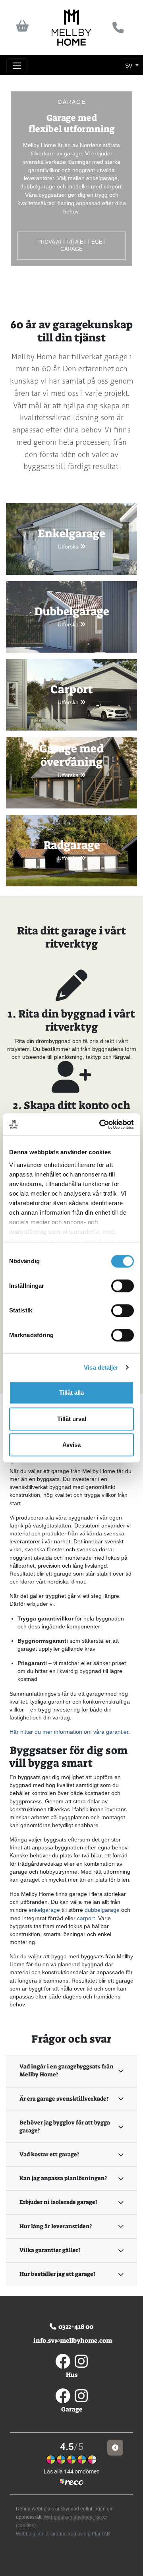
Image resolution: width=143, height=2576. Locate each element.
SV (129, 66)
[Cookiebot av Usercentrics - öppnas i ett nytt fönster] (101, 1124)
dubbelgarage (102, 1910)
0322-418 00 (75, 2327)
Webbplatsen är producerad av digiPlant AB (63, 2534)
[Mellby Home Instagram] (81, 2365)
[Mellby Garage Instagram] (81, 2399)
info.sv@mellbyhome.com (71, 2340)
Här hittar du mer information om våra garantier (69, 1732)
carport (86, 1918)
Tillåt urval (72, 1419)
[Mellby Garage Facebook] (63, 2399)
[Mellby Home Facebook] (63, 2365)
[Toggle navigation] (17, 66)
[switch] (123, 1286)
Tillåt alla (71, 1393)
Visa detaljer (101, 1367)
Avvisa (71, 1445)
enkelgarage (44, 1910)
